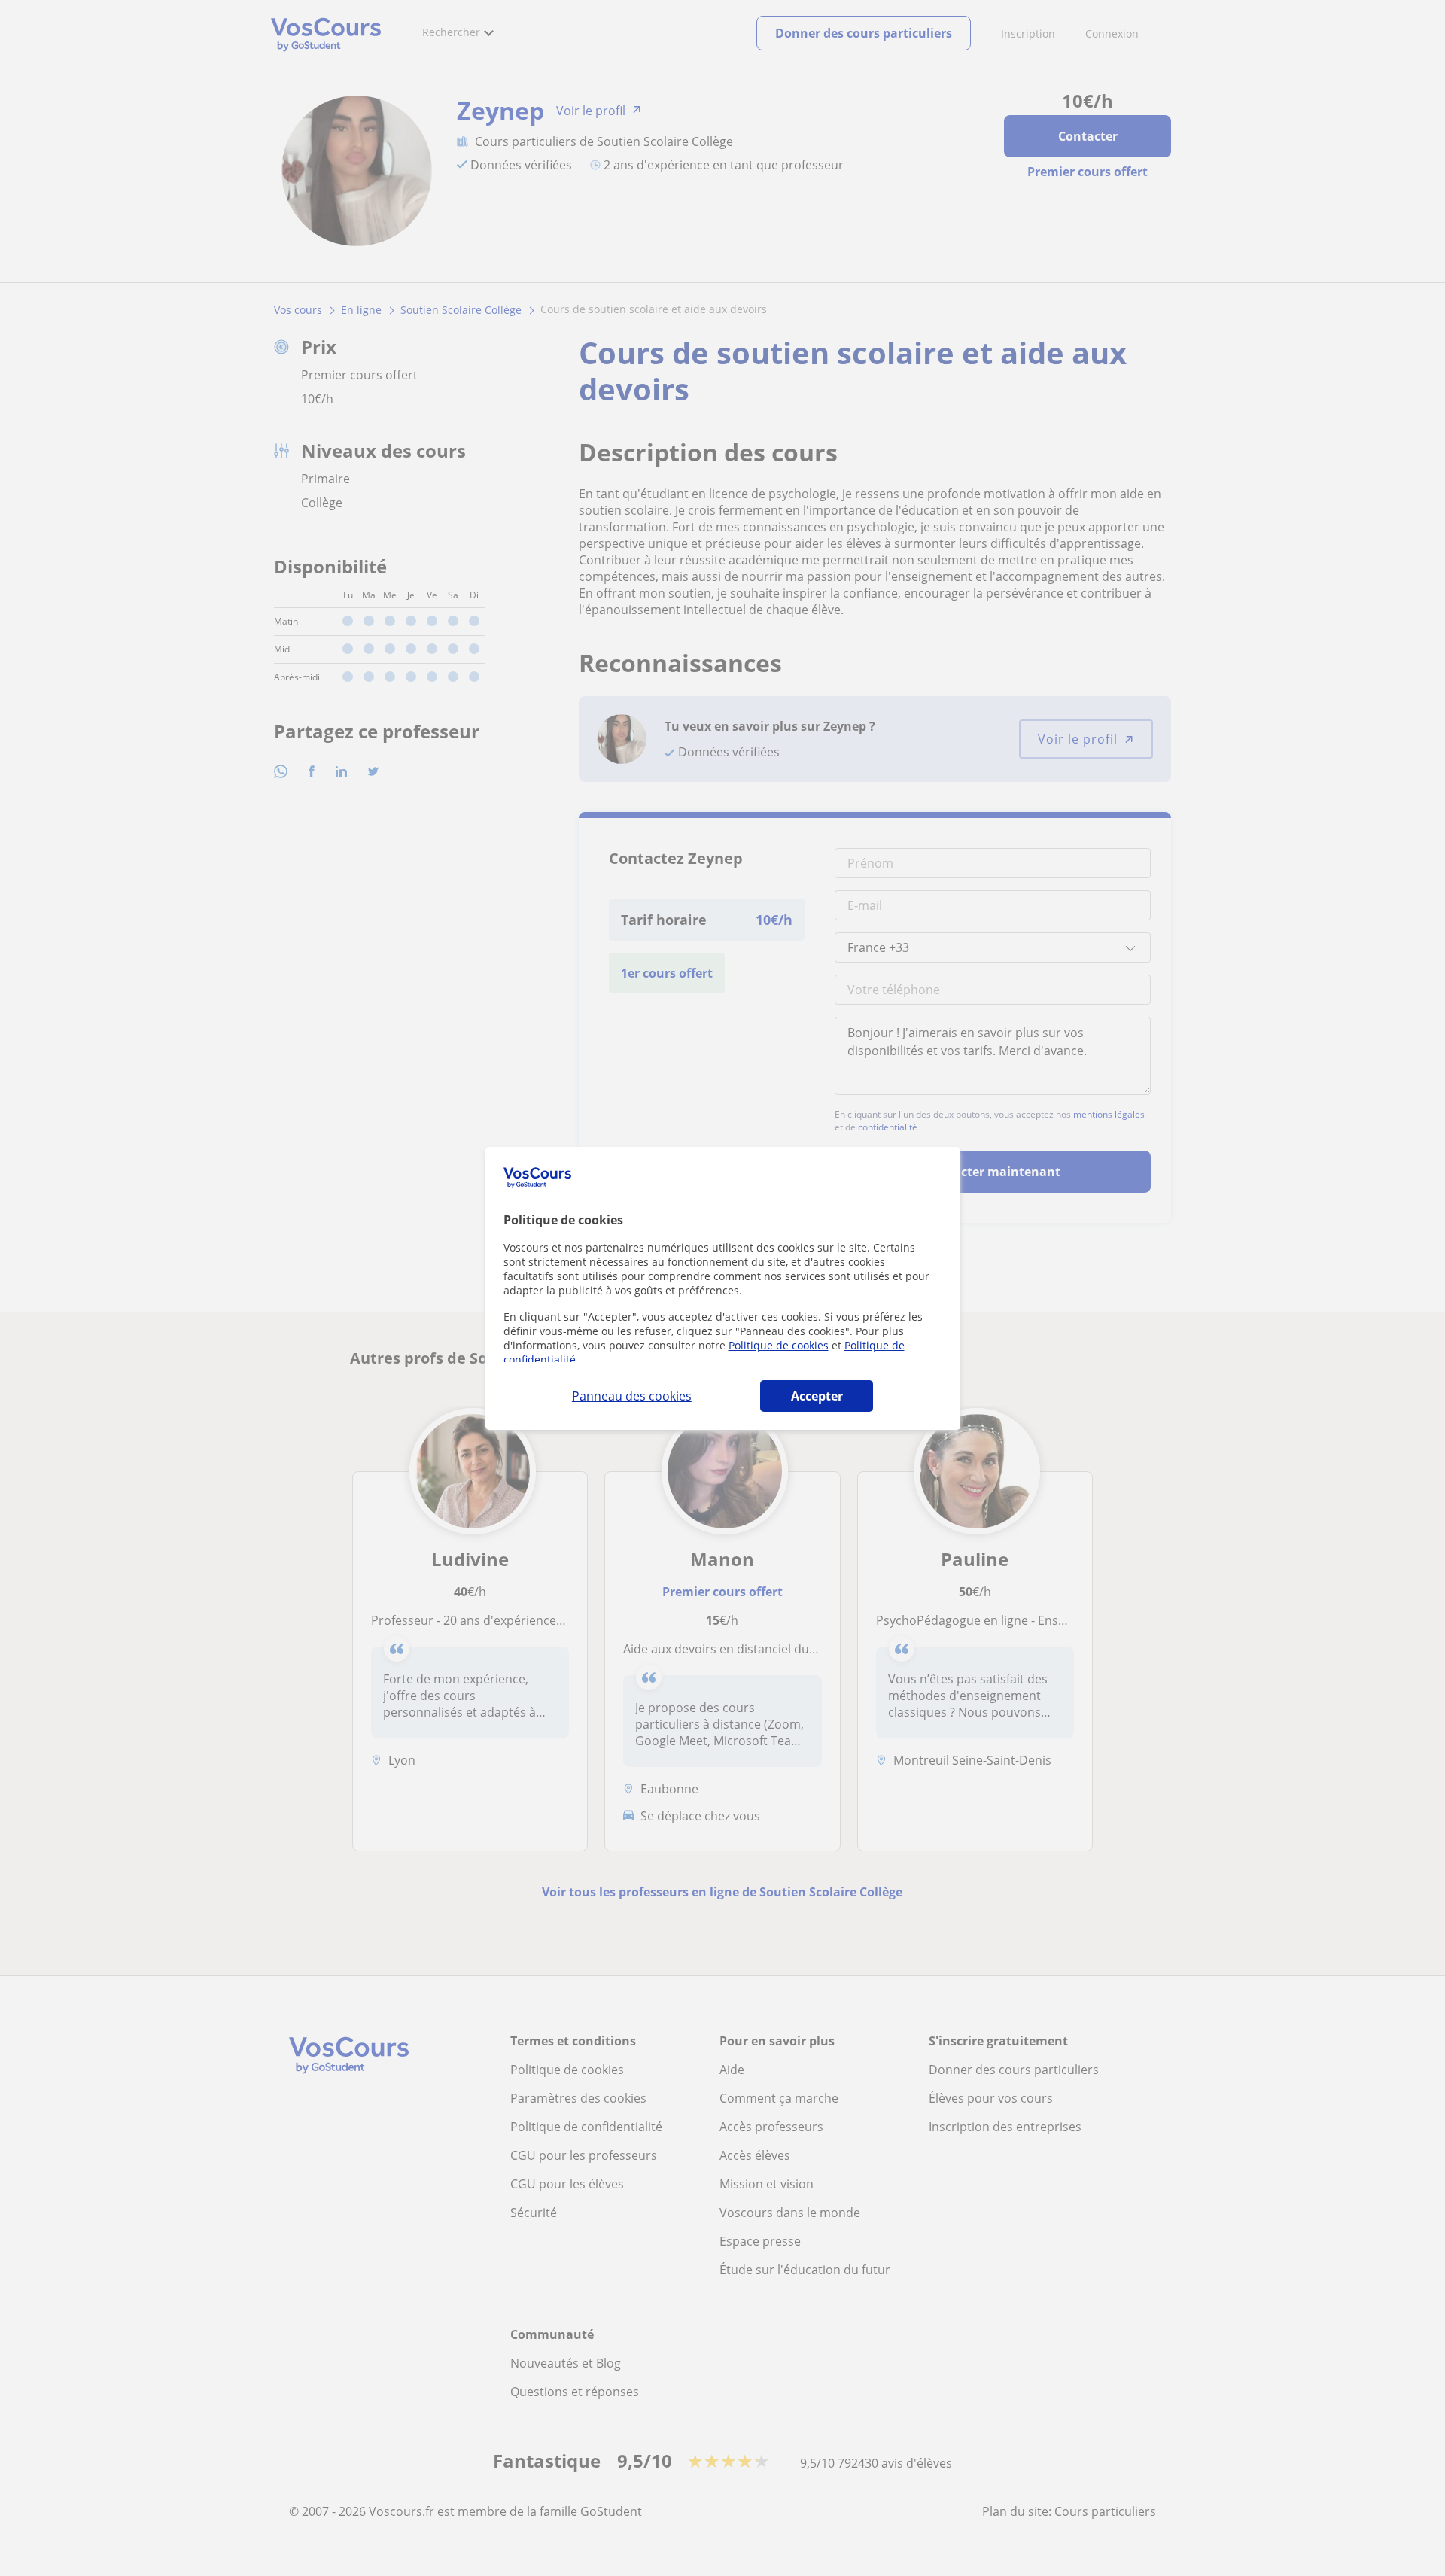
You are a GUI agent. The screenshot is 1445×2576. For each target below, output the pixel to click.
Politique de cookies (779, 1345)
